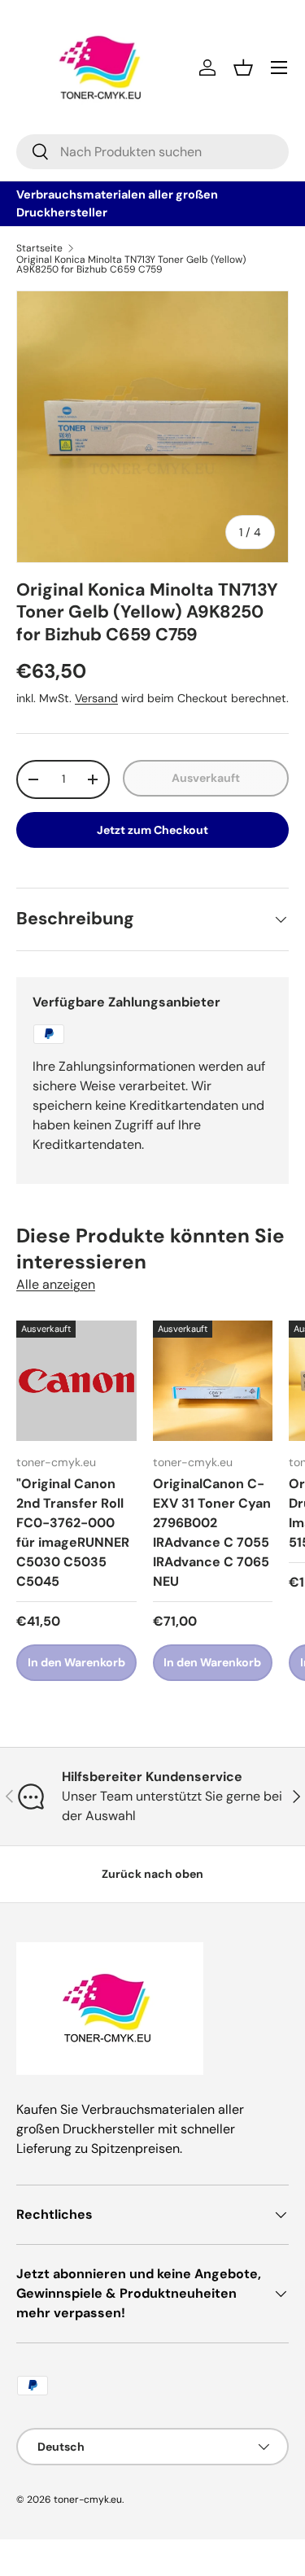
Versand (96, 698)
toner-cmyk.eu (88, 2500)
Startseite (39, 248)
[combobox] (152, 152)
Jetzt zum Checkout (152, 830)
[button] (243, 68)
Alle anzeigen (56, 1284)
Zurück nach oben (152, 1874)
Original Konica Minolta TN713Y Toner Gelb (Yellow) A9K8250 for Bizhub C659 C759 (131, 264)
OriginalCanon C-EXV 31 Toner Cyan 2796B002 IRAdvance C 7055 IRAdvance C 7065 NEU (212, 1533)
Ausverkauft (206, 778)
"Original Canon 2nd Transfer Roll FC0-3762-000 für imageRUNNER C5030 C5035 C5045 (73, 1533)
